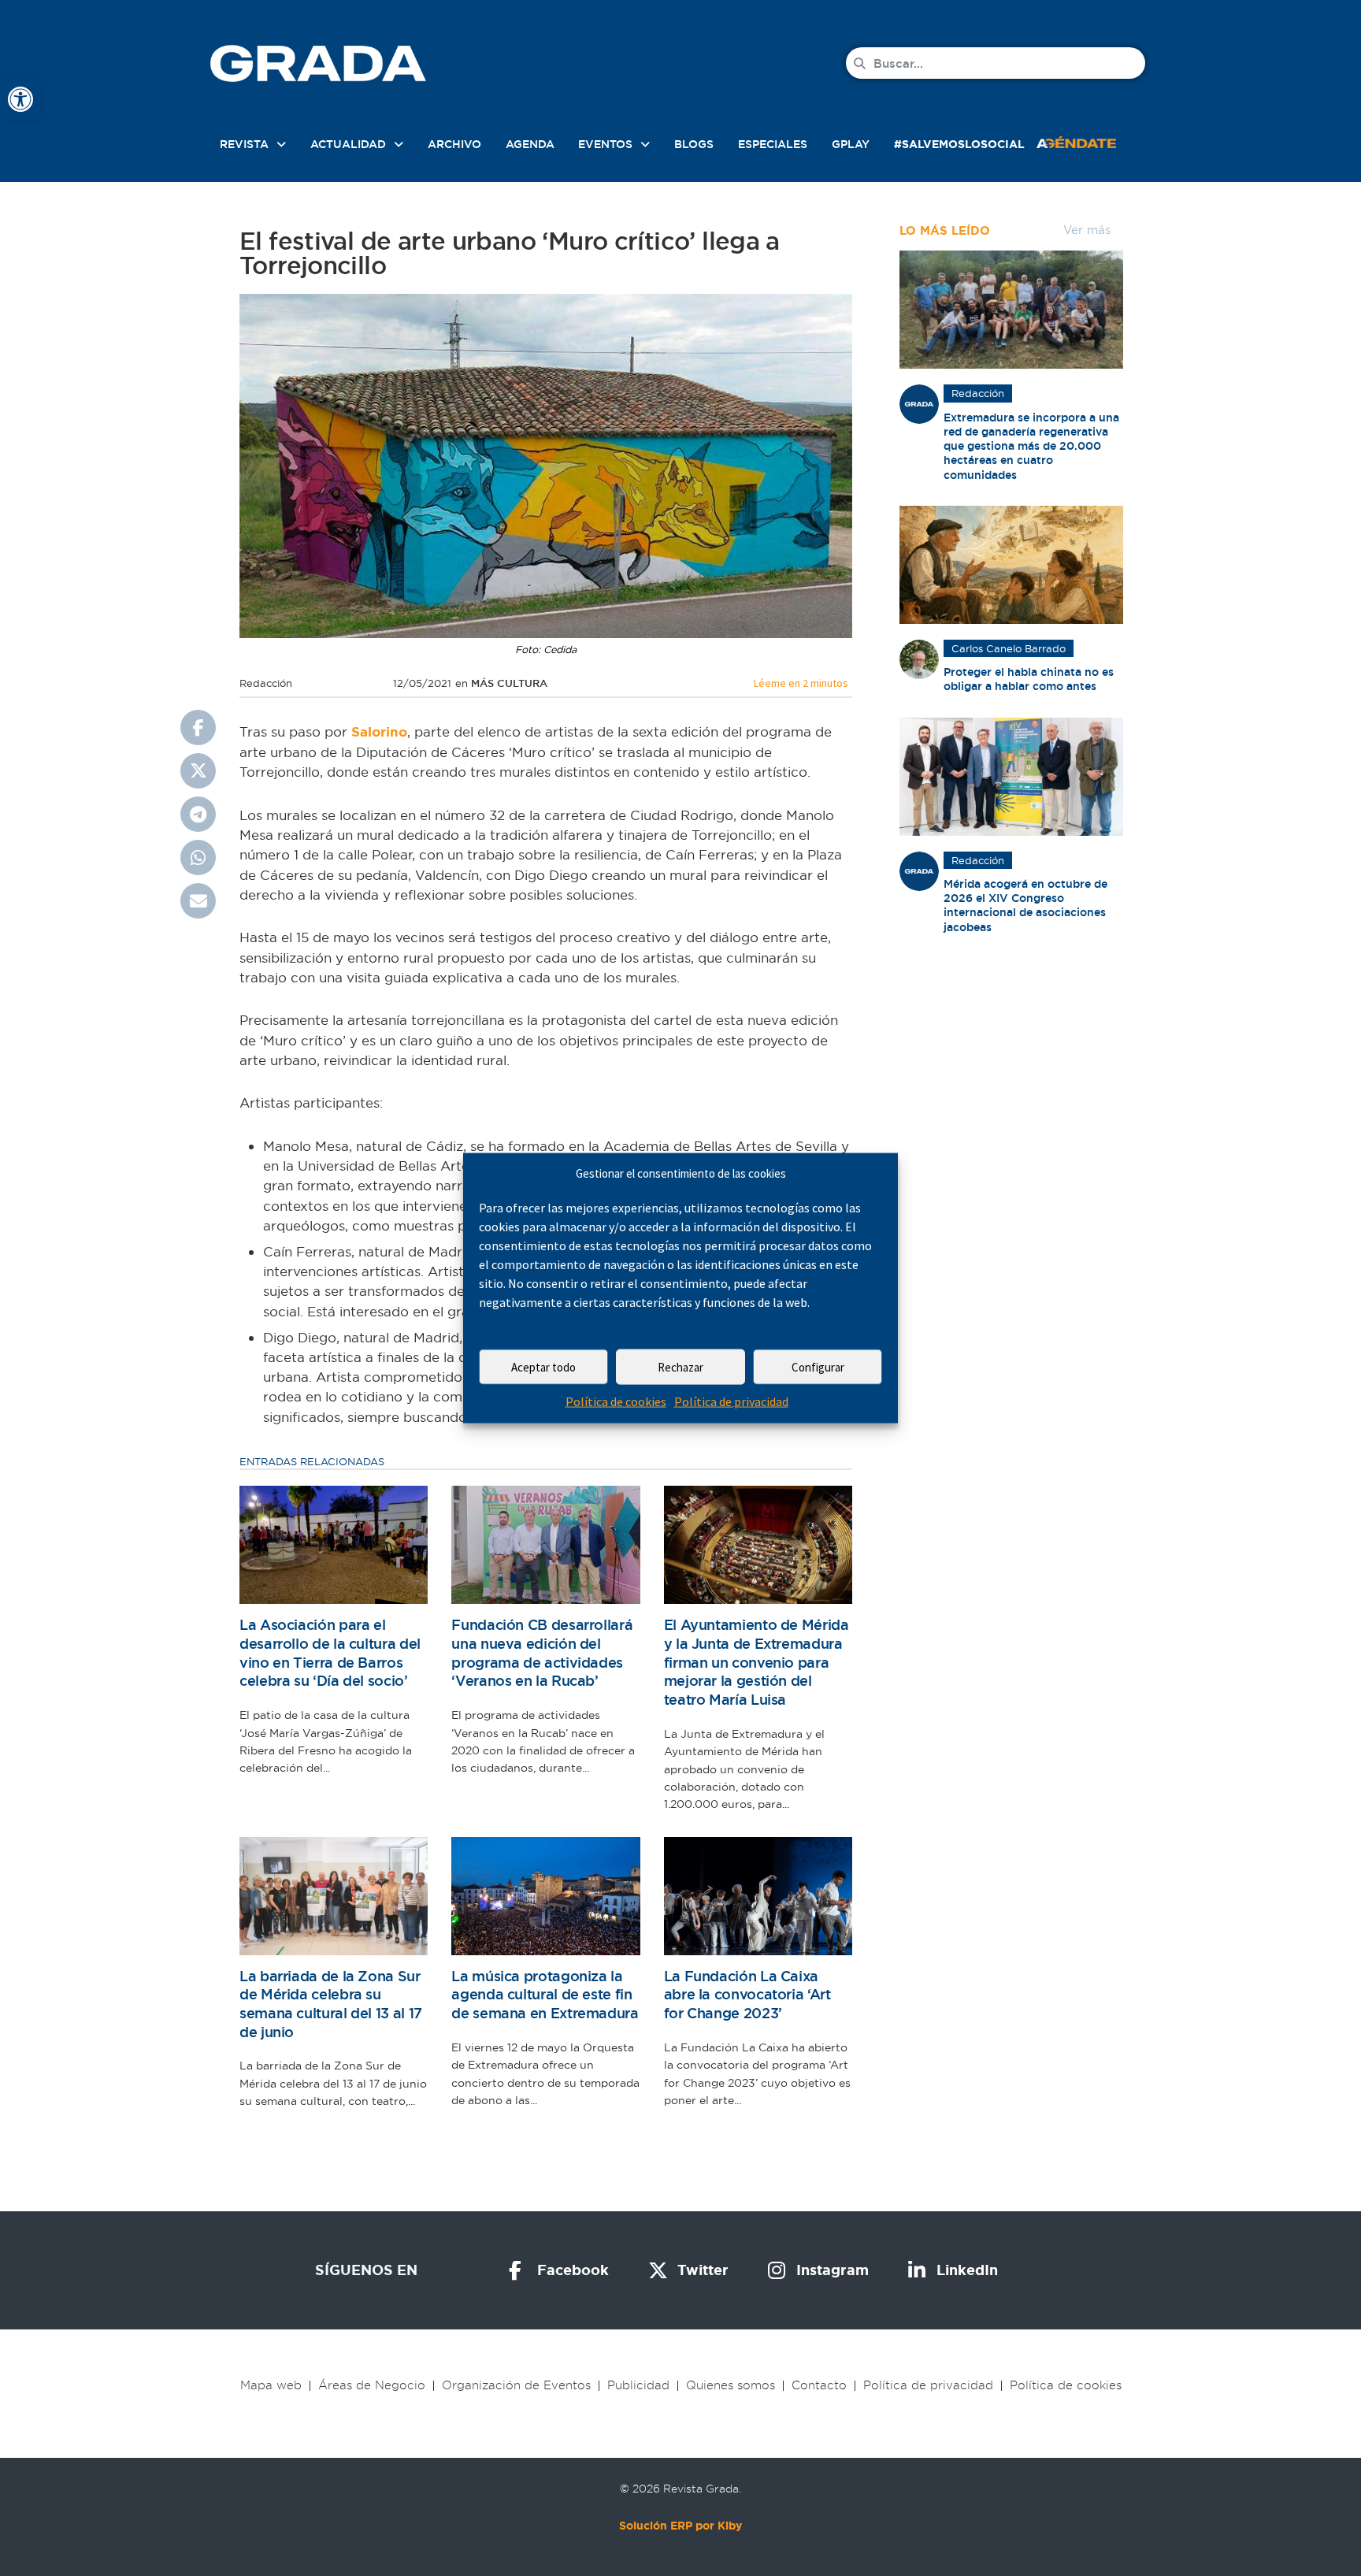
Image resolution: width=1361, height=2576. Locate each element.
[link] (20, 99)
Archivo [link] (454, 144)
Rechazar (680, 1367)
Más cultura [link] (509, 683)
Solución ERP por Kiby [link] (680, 2526)
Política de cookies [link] (616, 1401)
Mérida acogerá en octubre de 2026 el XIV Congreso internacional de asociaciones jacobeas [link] (1025, 906)
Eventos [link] (605, 144)
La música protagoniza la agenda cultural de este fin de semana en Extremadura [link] (545, 1995)
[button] (198, 728)
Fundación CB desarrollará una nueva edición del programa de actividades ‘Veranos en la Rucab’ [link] (542, 1653)
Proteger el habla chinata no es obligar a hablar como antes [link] (1029, 679)
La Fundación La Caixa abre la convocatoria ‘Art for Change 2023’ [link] (747, 1995)
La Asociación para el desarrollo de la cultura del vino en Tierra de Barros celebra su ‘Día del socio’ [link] (330, 1653)
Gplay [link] (851, 144)
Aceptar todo (543, 1367)
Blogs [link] (694, 144)
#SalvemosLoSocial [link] (959, 144)
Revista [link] (244, 144)
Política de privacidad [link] (731, 1401)
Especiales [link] (773, 144)
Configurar (818, 1367)
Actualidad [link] (348, 144)
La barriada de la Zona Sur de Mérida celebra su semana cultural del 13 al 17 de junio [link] (331, 2004)
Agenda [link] (530, 144)
